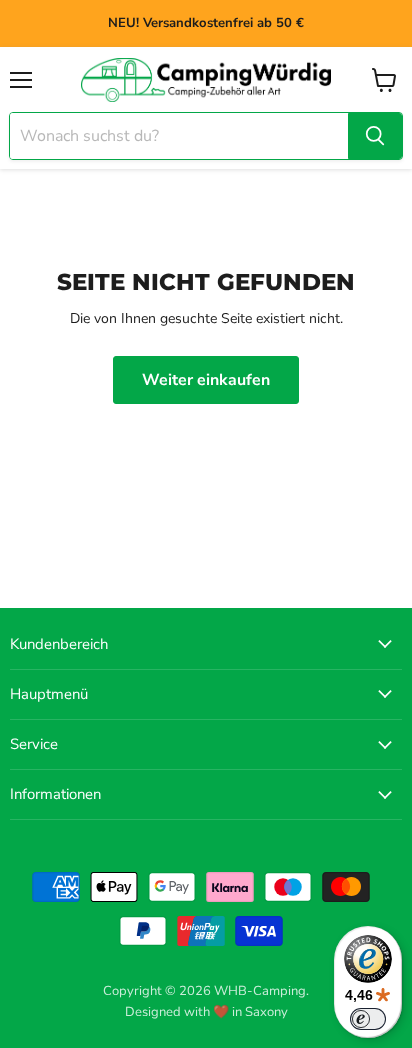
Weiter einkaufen (206, 380)
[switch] (368, 1019)
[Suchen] (375, 136)
